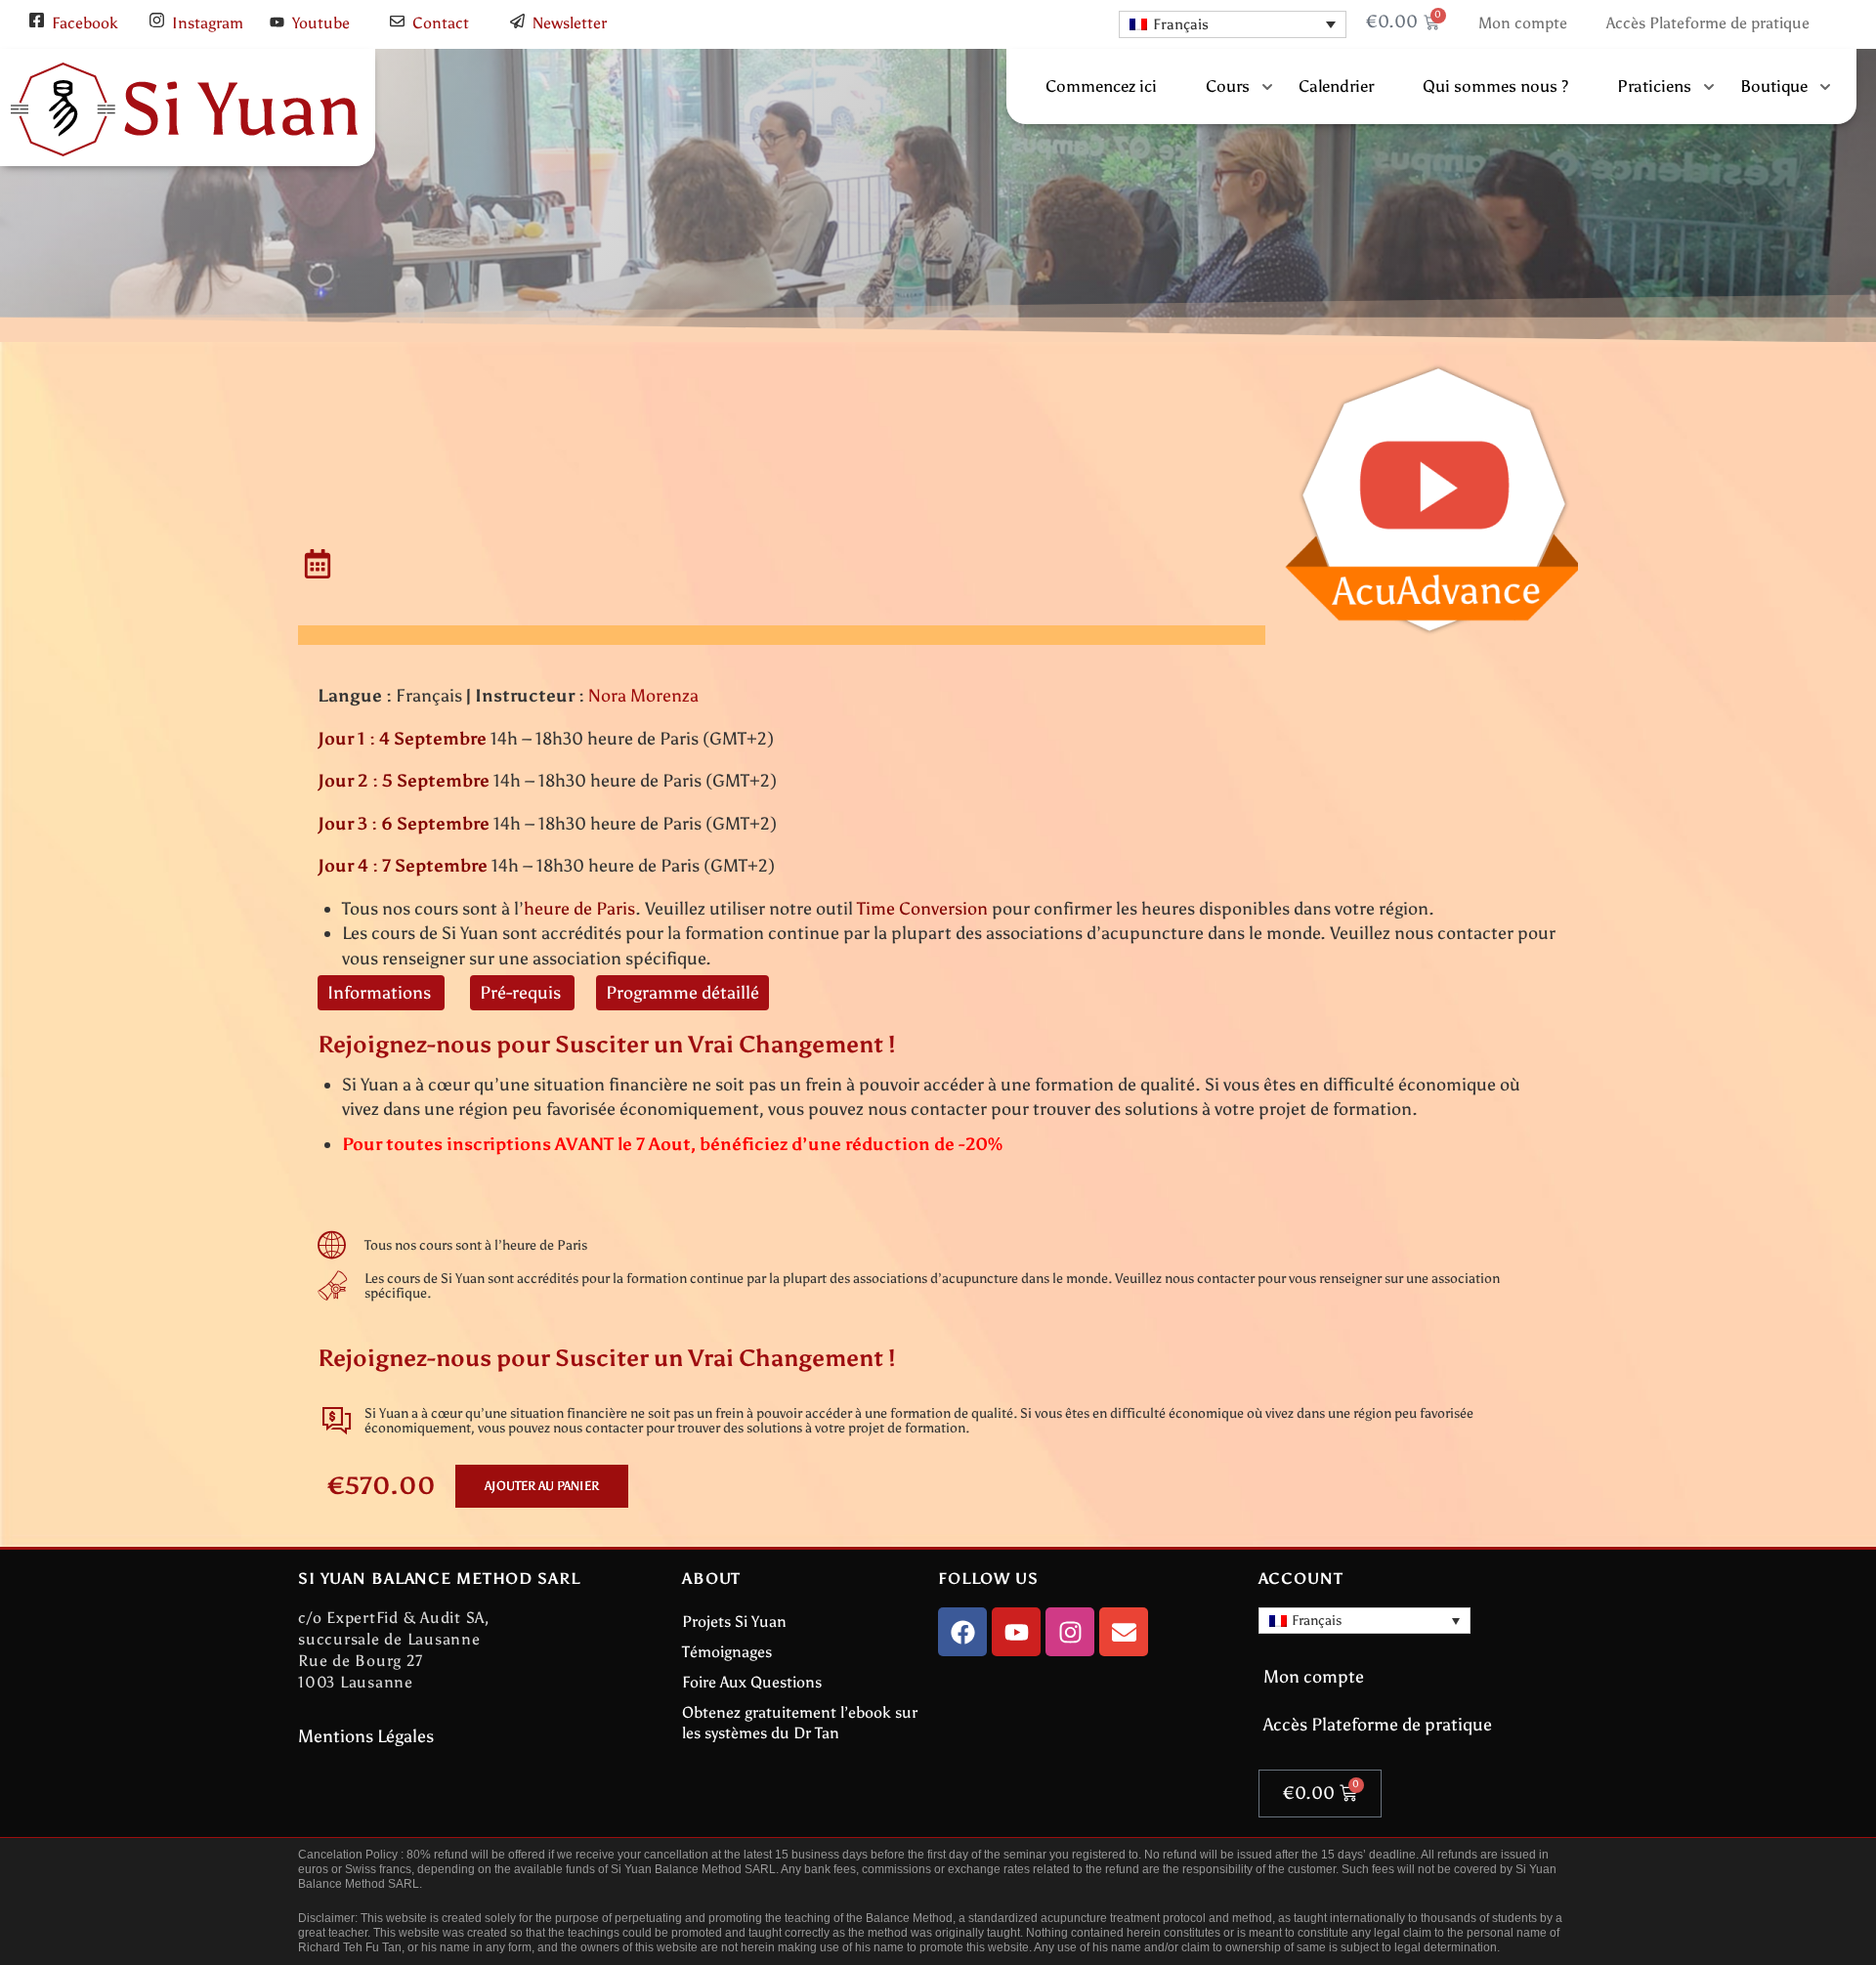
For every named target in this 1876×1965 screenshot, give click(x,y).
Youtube (321, 23)
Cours (1228, 86)
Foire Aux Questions (752, 1682)
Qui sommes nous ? (1495, 86)
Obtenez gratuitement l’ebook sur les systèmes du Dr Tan (800, 1723)
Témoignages (727, 1652)
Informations (381, 993)
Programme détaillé (682, 993)
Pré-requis (522, 993)
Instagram (208, 23)
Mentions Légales (366, 1736)
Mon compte (1523, 23)
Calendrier (1336, 86)
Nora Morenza (643, 696)
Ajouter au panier (542, 1486)
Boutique (1774, 86)
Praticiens (1654, 86)
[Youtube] (1016, 1632)
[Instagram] (1070, 1632)
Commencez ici (1101, 86)
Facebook (85, 23)
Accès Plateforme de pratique (1708, 23)
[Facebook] (962, 1632)
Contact (441, 23)
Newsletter (570, 23)
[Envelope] (1124, 1632)
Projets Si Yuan (734, 1622)
